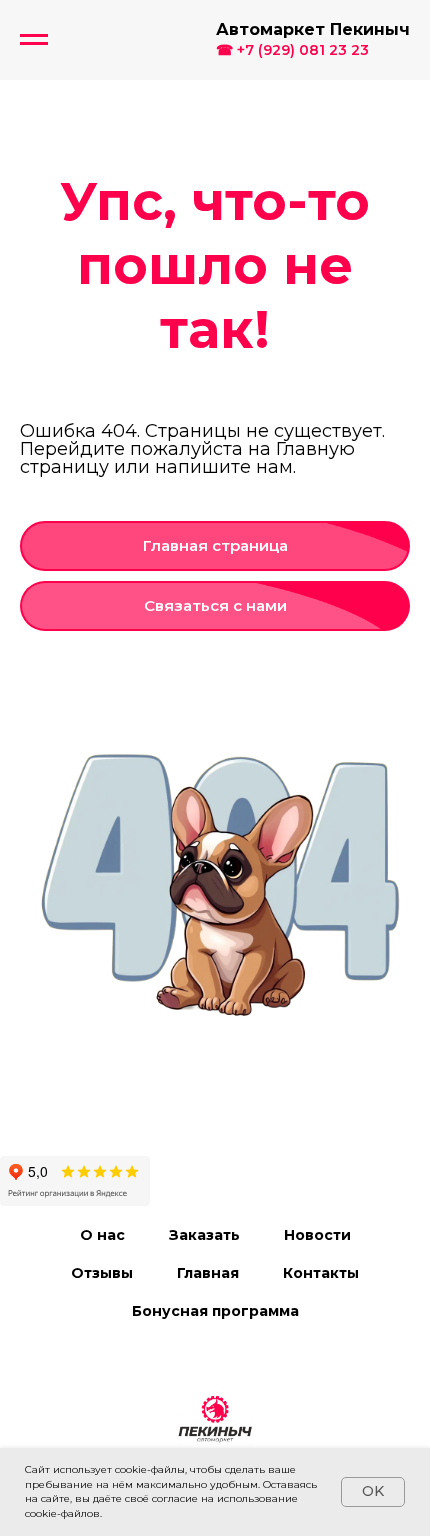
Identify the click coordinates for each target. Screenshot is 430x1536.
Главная (208, 1273)
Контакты (321, 1273)
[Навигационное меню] (34, 40)
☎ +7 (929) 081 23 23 (292, 50)
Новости (317, 1235)
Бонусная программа (215, 1311)
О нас (102, 1235)
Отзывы (102, 1273)
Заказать (204, 1235)
